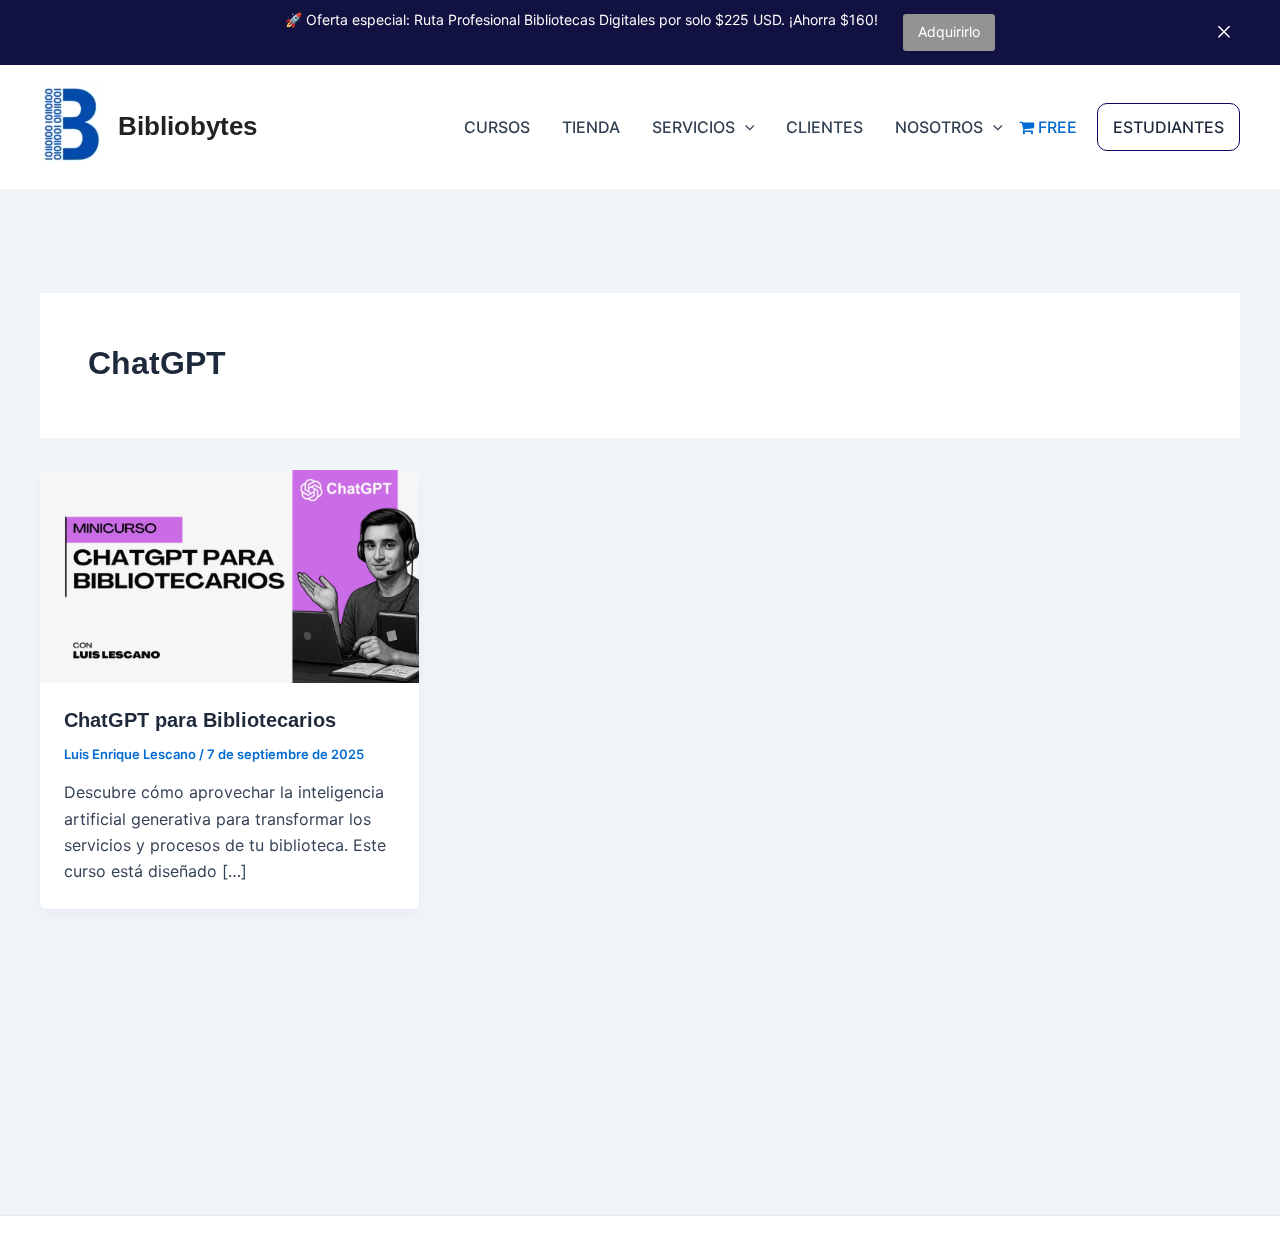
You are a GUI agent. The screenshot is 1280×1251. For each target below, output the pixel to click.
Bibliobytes (187, 126)
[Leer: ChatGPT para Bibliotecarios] (229, 575)
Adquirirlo (949, 31)
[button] (745, 127)
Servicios (693, 127)
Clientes (824, 127)
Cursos (497, 127)
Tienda (591, 127)
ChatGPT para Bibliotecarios (200, 720)
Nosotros (939, 127)
